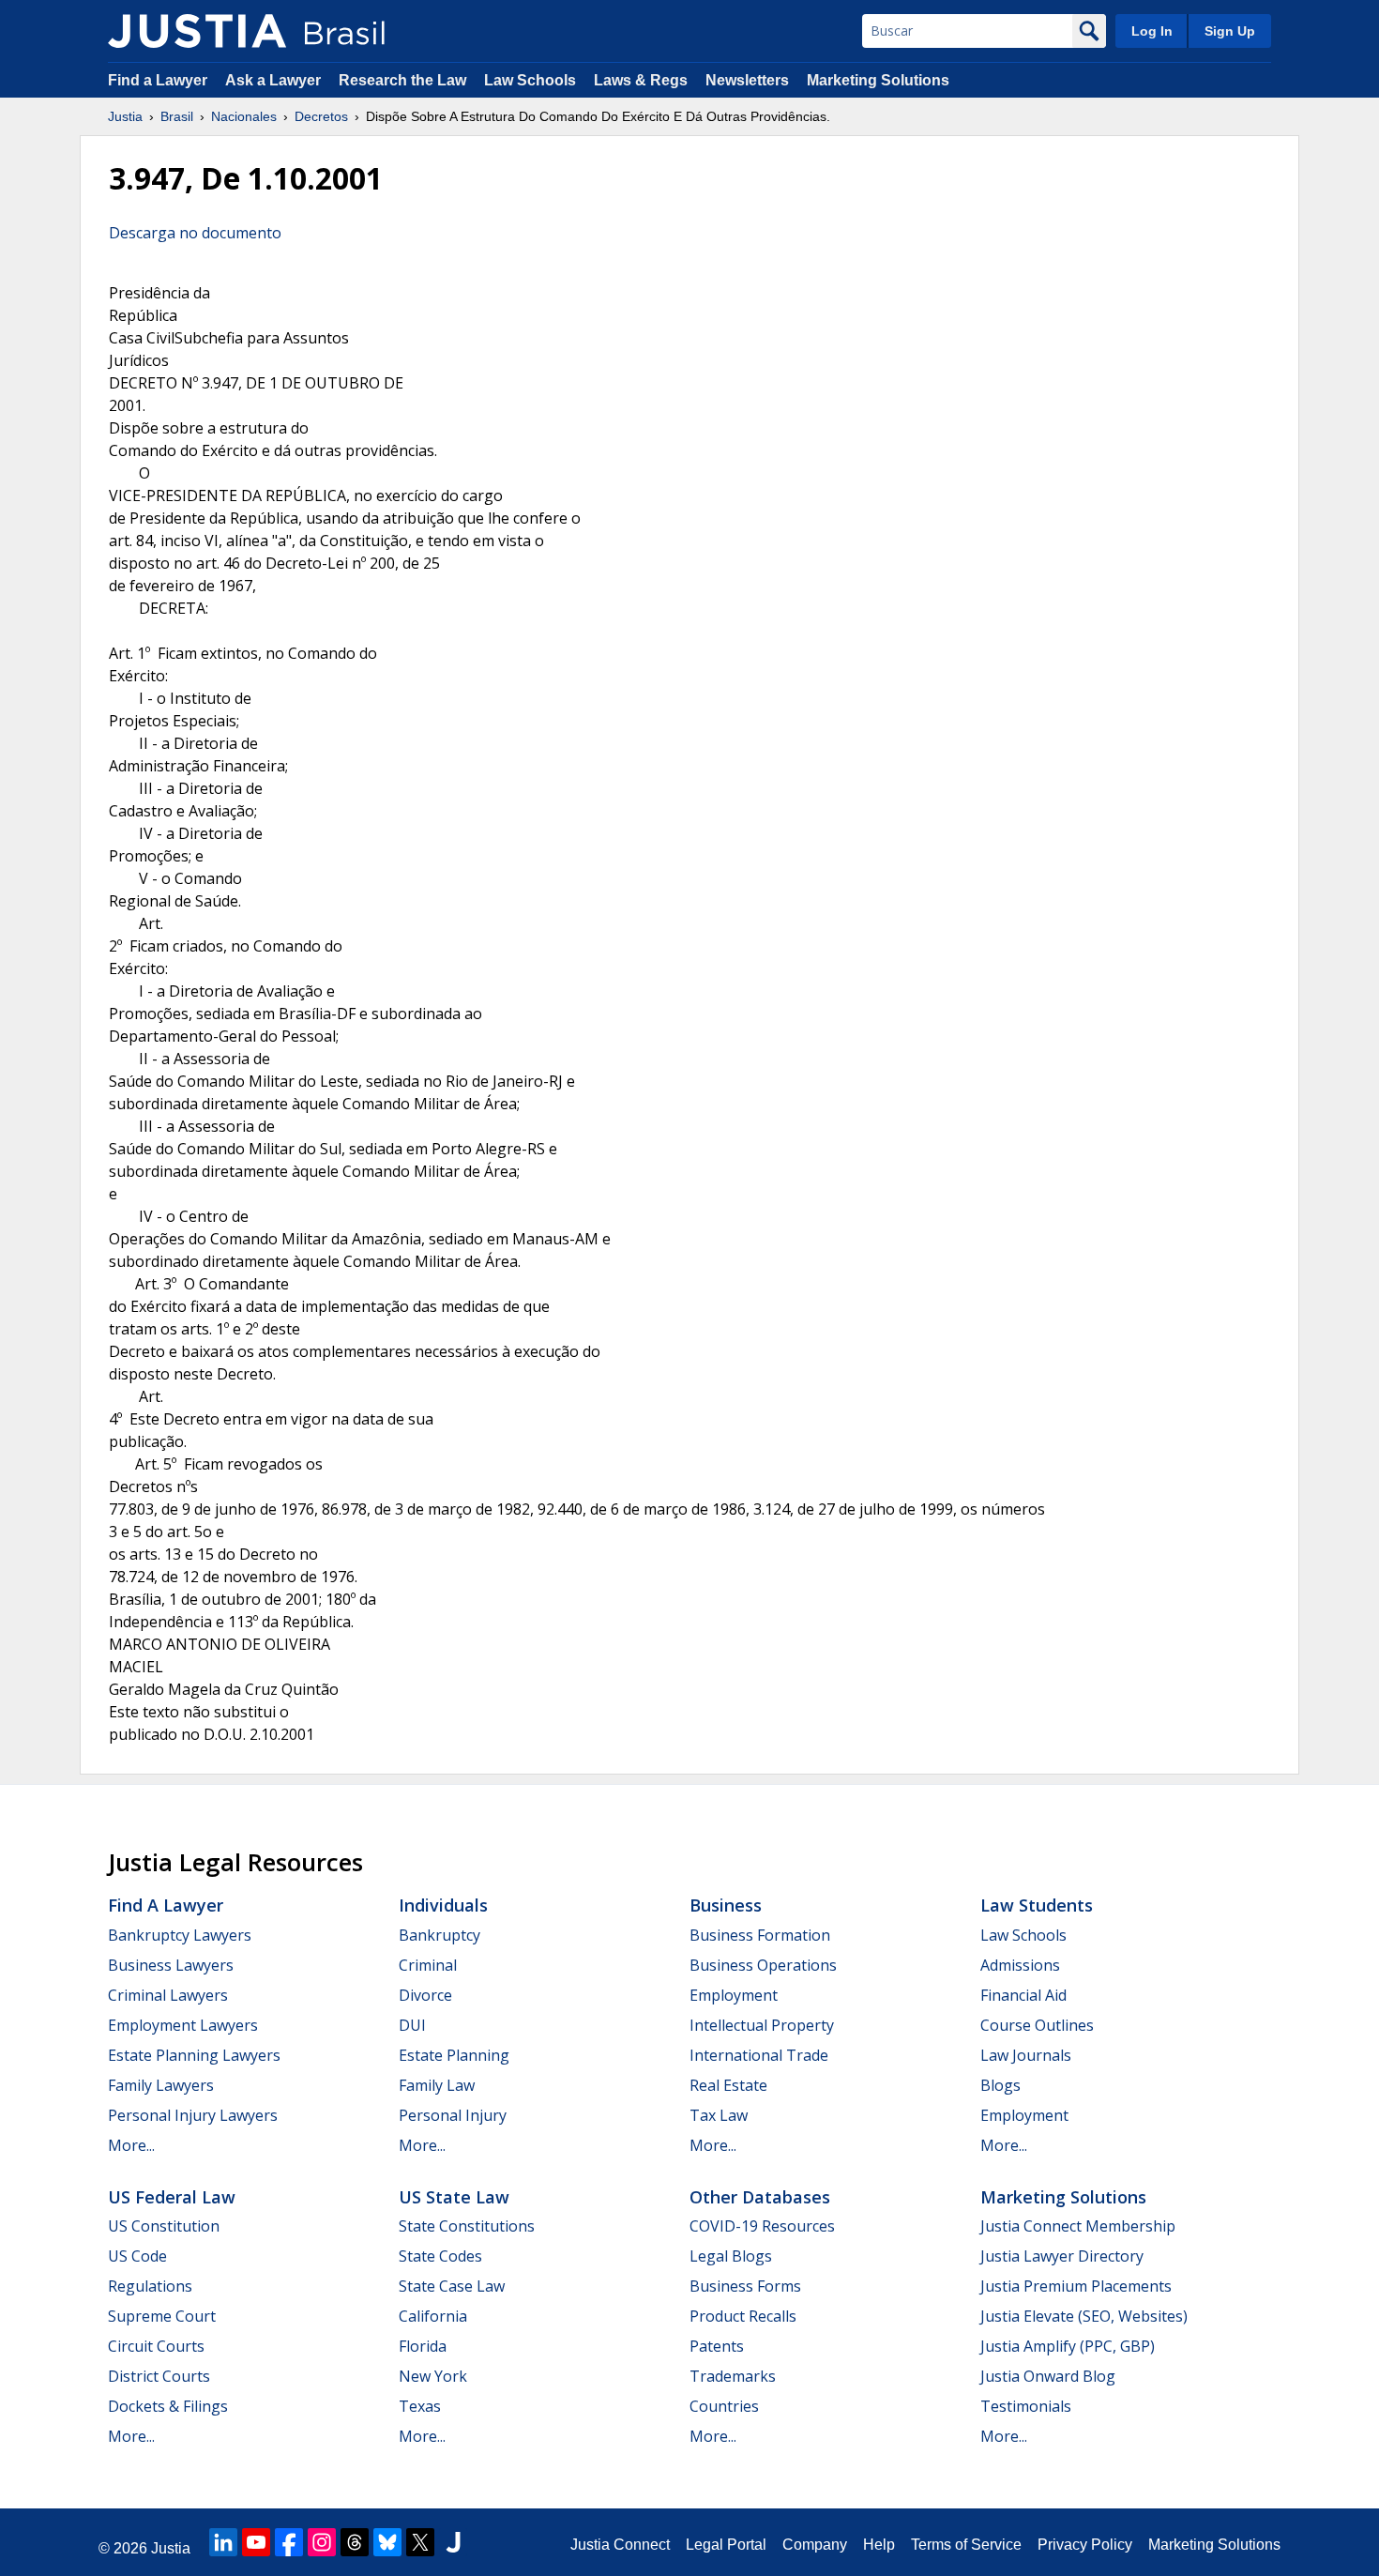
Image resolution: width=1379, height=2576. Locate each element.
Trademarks (733, 2376)
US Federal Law (172, 2197)
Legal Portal (726, 2545)
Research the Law (402, 80)
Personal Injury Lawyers (193, 2115)
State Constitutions (467, 2226)
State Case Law (452, 2286)
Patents (717, 2346)
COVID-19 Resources (762, 2226)
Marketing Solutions (878, 80)
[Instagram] (322, 2542)
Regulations (150, 2286)
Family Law (437, 2085)
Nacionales (244, 116)
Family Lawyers (161, 2085)
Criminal (428, 1965)
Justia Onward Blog (1048, 2376)
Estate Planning (454, 2055)
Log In (1152, 31)
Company (815, 2545)
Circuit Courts (156, 2346)
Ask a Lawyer (275, 80)
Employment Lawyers (183, 2025)
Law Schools (530, 80)
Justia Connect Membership (1078, 2226)
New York (433, 2376)
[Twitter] (420, 2542)
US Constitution (164, 2226)
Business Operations (763, 1965)
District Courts (159, 2376)
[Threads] (355, 2542)
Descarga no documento (195, 233)
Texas (420, 2406)
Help (879, 2545)
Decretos (321, 116)
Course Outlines (1037, 2025)
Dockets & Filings (168, 2406)
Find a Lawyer (158, 80)
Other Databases (760, 2197)
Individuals (443, 1905)
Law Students (1037, 1905)
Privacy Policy (1085, 2545)
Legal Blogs (731, 2256)
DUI (412, 2025)
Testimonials (1026, 2406)
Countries (724, 2406)
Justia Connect (620, 2545)
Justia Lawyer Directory (1062, 2256)
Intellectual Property (762, 2025)
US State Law (454, 2197)
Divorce (425, 1995)
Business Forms (745, 2286)
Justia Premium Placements (1076, 2286)
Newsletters (747, 80)
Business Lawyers (171, 1965)
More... (131, 2145)
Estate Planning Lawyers (194, 2055)
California (433, 2316)
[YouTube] (256, 2542)
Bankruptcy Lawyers (180, 1935)
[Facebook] (289, 2542)
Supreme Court (162, 2316)
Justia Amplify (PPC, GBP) (1068, 2346)
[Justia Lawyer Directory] (453, 2542)
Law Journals (1026, 2055)
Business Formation (760, 1935)
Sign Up (1230, 31)
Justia (125, 116)
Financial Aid (1023, 1995)
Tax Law (719, 2115)
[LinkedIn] (223, 2542)
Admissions (1020, 1965)
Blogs (1000, 2085)
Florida (423, 2346)
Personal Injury (453, 2115)
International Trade (759, 2055)
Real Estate (728, 2085)
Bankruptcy (439, 1935)
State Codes (440, 2256)
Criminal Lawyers (168, 1995)
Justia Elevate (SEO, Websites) (1084, 2316)
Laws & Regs (641, 80)
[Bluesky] (387, 2542)
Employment (734, 1995)
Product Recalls (743, 2316)
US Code (137, 2256)
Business (726, 1905)
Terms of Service (966, 2545)
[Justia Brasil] (197, 31)
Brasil (177, 116)
